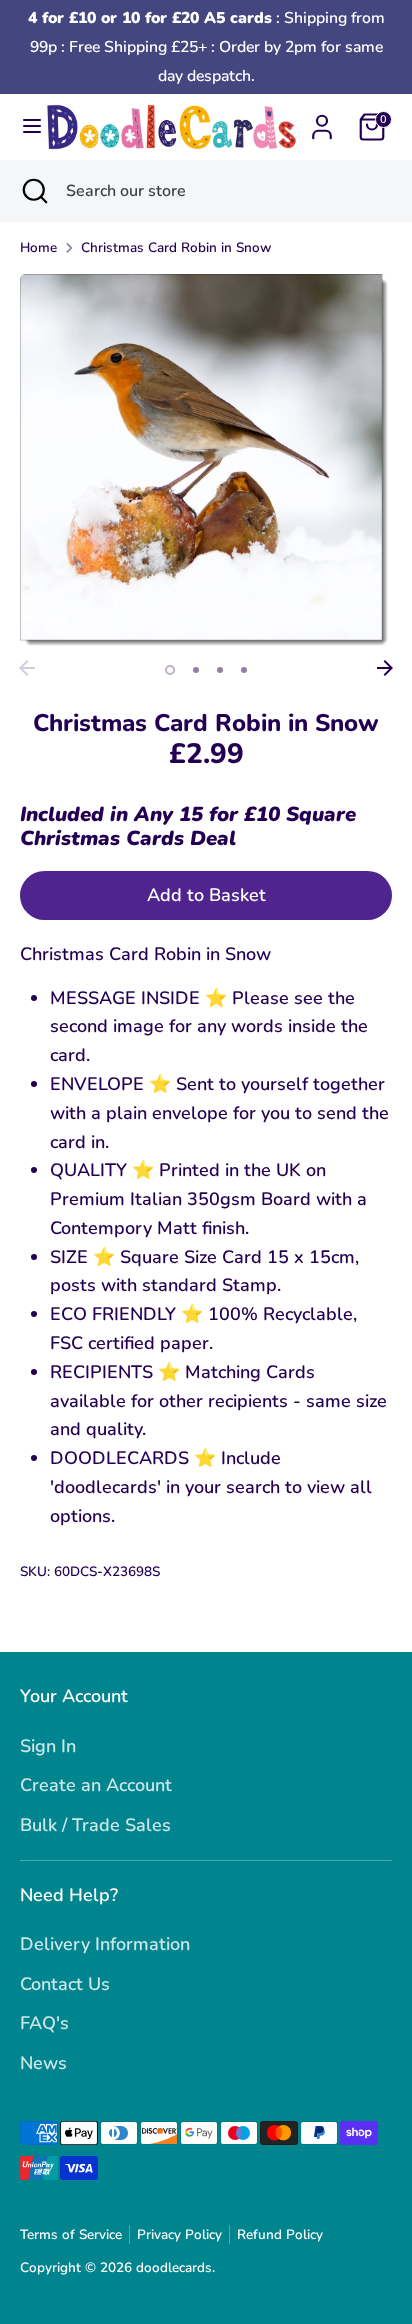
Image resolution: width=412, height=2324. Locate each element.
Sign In (48, 1746)
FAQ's (44, 2023)
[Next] (385, 668)
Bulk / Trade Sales (95, 1825)
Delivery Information (105, 1944)
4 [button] (244, 670)
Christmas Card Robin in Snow (176, 247)
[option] (206, 462)
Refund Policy (280, 2234)
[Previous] (27, 668)
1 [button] (170, 670)
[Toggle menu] (24, 126)
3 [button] (220, 670)
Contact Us (65, 1984)
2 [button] (196, 670)
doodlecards (174, 2267)
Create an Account (96, 1785)
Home (38, 247)
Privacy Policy (179, 2234)
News (43, 2063)
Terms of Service (71, 2234)
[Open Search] (33, 191)
